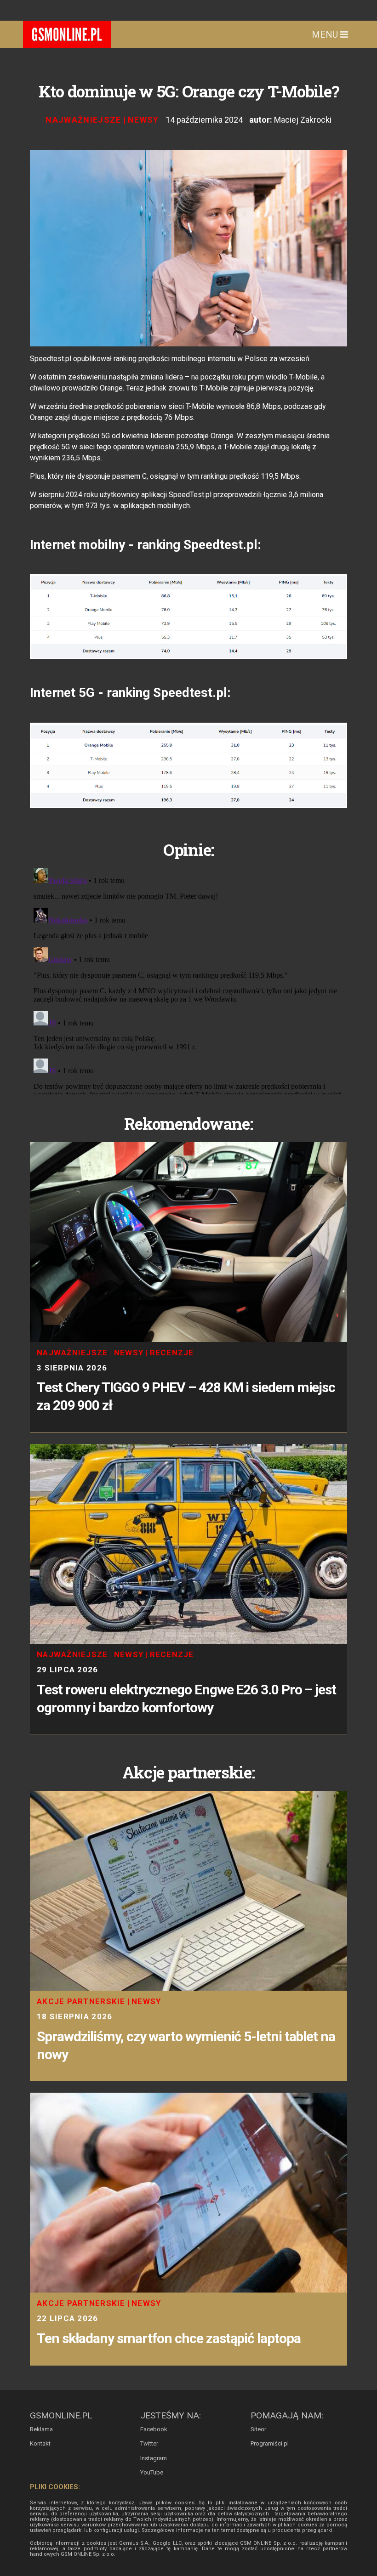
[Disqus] (188, 979)
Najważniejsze (83, 120)
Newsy (143, 120)
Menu (326, 34)
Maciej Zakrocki (303, 120)
